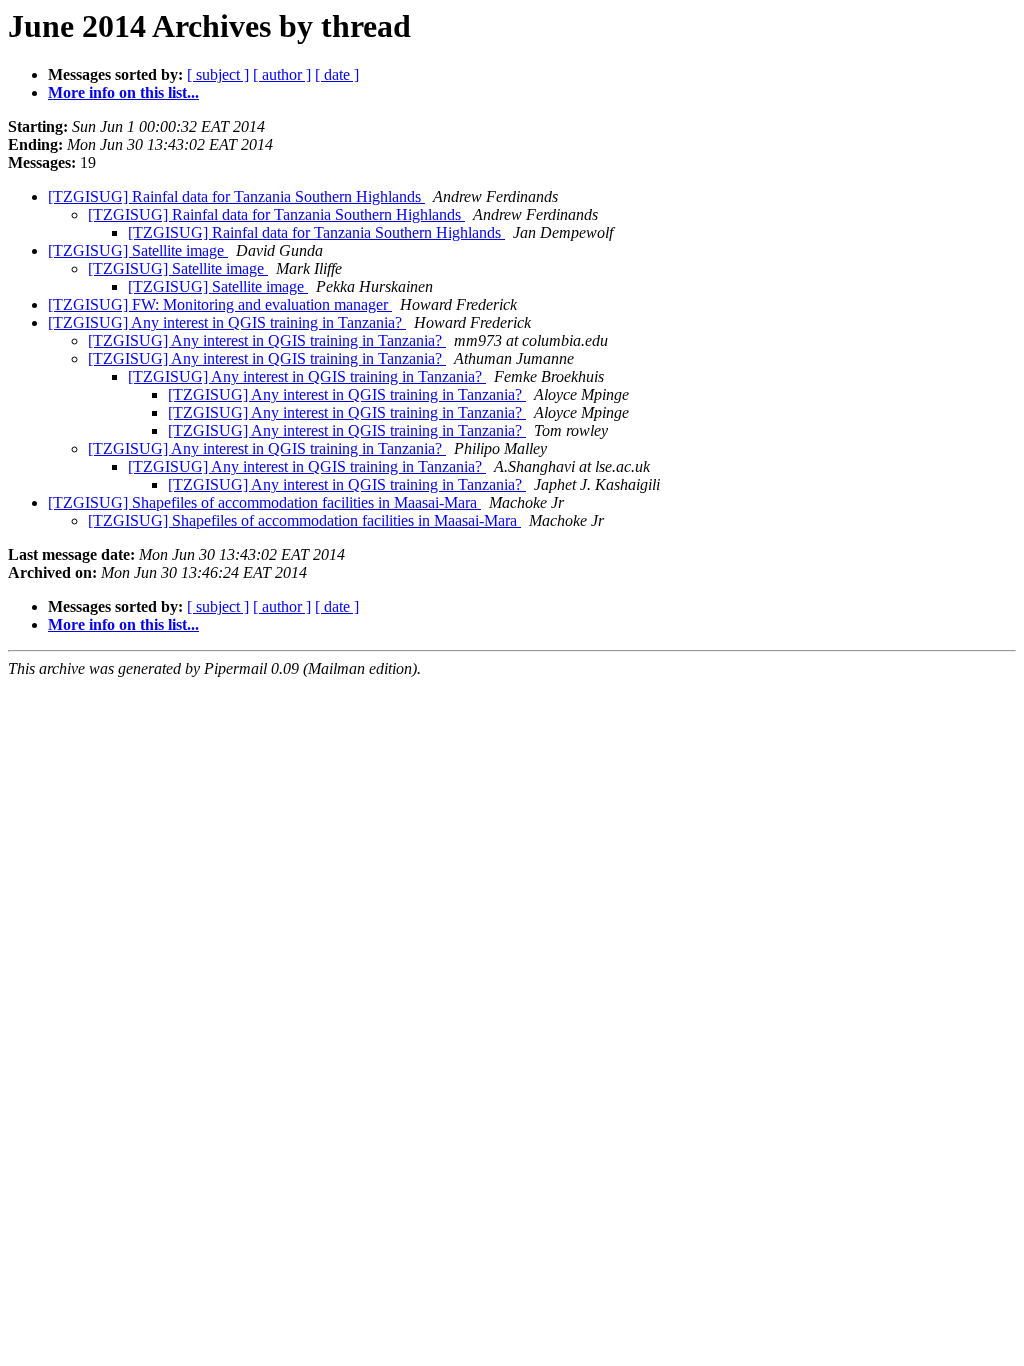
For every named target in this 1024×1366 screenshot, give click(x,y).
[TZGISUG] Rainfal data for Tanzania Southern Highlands (236, 196)
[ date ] (337, 74)
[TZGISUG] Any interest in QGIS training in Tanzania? (227, 322)
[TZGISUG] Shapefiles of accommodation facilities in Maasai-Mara (264, 502)
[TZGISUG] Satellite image (138, 250)
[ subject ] (218, 74)
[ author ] (282, 74)
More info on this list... (123, 92)
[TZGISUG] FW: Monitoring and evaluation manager (220, 304)
